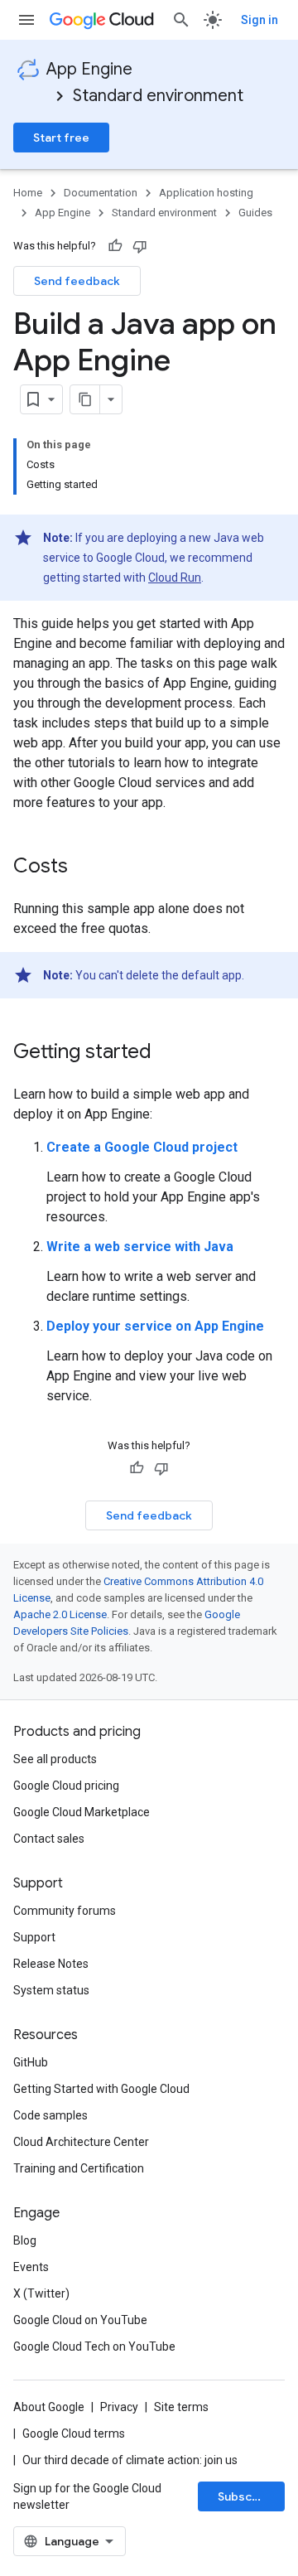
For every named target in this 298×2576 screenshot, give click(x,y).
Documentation (101, 193)
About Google (49, 2407)
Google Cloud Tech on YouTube (94, 2346)
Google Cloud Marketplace (82, 1812)
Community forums (65, 1911)
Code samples (50, 2115)
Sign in (260, 20)
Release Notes (51, 1964)
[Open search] (181, 20)
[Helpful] (115, 246)
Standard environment (158, 96)
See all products (55, 1759)
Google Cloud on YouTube (80, 2320)
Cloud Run (175, 578)
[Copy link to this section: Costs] (84, 868)
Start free (61, 138)
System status (51, 1990)
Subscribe (246, 2496)
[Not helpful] (140, 246)
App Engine (89, 69)
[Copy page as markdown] (85, 399)
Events (31, 2267)
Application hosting (206, 193)
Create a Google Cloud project (142, 1147)
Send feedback (77, 281)
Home (28, 193)
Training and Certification (79, 2168)
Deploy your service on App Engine (155, 1326)
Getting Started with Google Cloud (101, 2089)
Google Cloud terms (74, 2433)
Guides (255, 213)
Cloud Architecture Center (81, 2142)
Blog (25, 2240)
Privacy (119, 2407)
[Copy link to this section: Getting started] (168, 1053)
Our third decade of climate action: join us (130, 2460)
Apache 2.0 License (60, 1614)
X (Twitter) (41, 2293)
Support (34, 1937)
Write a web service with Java (140, 1247)
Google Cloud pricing (66, 1786)
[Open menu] (26, 20)
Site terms (181, 2407)
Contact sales (49, 1839)
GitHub (31, 2062)
